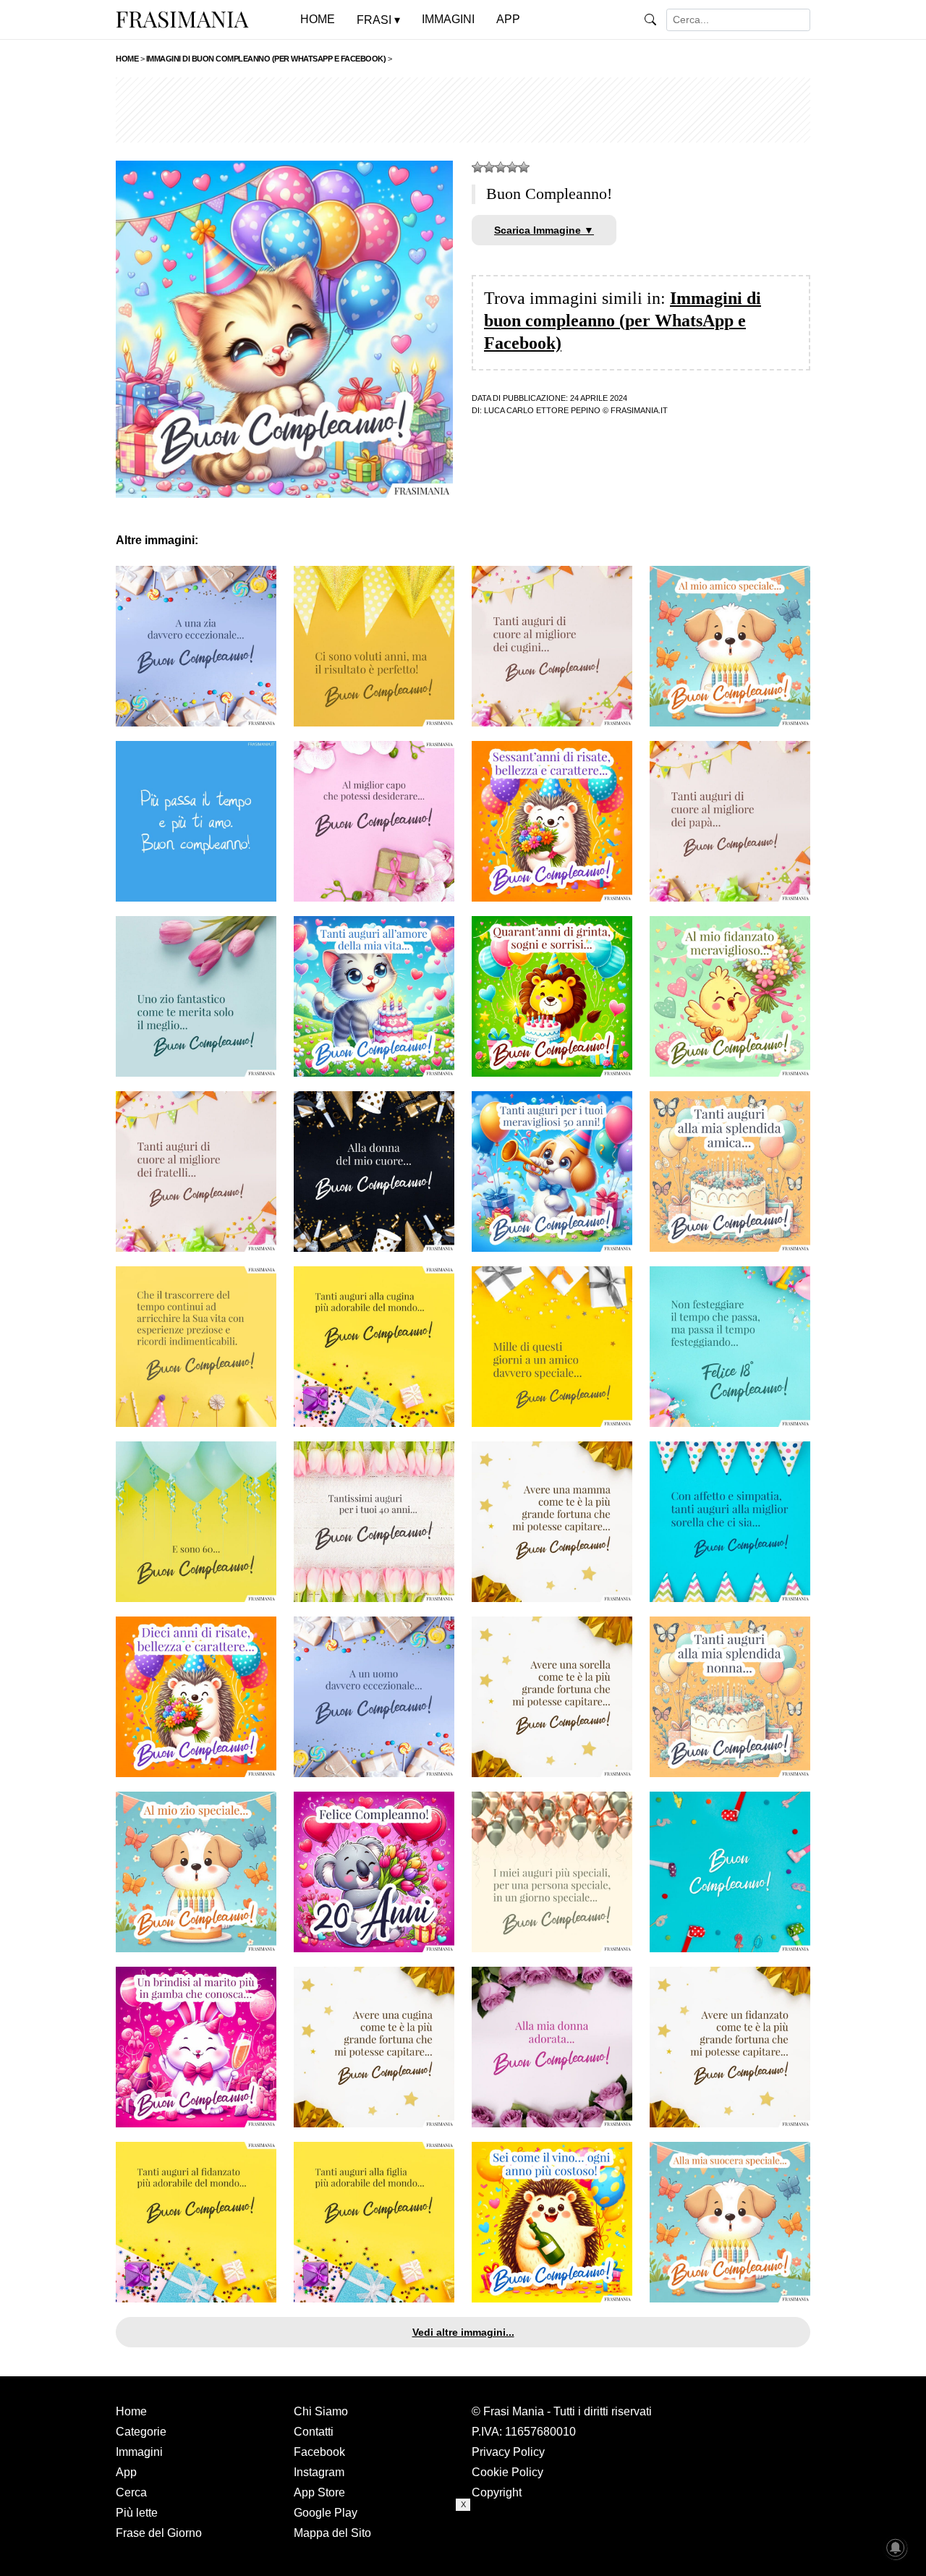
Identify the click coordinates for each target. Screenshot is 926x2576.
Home (131, 2411)
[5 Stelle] (524, 167)
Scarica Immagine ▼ (544, 230)
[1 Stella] (477, 167)
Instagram (319, 2472)
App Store (319, 2492)
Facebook (319, 2452)
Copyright (497, 2492)
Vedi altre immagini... (463, 2332)
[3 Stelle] (501, 167)
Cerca (131, 2492)
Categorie (141, 2432)
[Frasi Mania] (182, 19)
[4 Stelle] (512, 167)
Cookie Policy (507, 2472)
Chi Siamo (321, 2411)
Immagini (139, 2452)
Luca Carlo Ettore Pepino (542, 410)
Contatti (314, 2432)
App (126, 2472)
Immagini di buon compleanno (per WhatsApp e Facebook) (623, 321)
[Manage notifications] (896, 2548)
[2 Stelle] (489, 167)
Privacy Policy (508, 2452)
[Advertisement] (463, 110)
